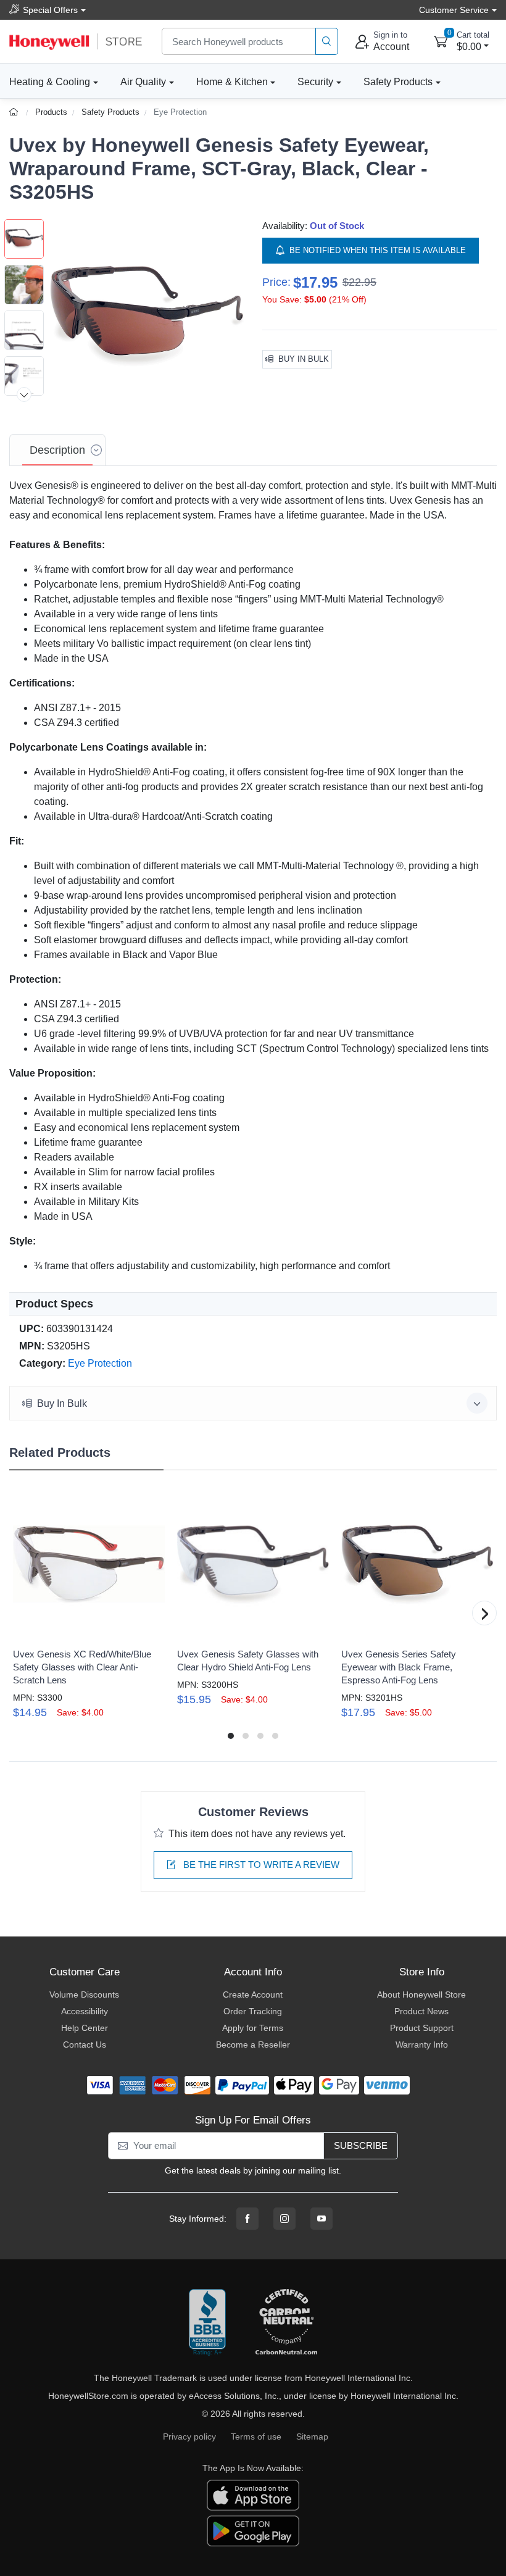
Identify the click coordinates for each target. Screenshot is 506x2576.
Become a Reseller (253, 2045)
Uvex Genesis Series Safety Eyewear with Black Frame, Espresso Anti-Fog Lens (399, 1667)
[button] (147, 316)
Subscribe (361, 2145)
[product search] (327, 42)
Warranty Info (422, 2045)
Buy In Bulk (304, 359)
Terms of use (256, 2436)
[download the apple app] (253, 2495)
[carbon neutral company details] (286, 2323)
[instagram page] (284, 2219)
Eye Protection (180, 112)
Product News (421, 2011)
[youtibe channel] (321, 2219)
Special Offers (50, 10)
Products (51, 112)
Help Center (85, 2028)
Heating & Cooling (50, 82)
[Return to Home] (15, 112)
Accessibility (85, 2011)
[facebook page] (247, 2219)
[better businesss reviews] (207, 2323)
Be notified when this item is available (378, 250)
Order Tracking (253, 2011)
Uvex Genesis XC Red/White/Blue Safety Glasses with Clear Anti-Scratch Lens (82, 1667)
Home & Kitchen (232, 82)
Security (315, 82)
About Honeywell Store (421, 1995)
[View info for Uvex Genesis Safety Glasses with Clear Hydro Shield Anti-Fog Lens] (253, 1565)
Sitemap (312, 2436)
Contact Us (85, 2045)
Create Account (253, 1995)
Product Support (422, 2028)
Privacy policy (189, 2436)
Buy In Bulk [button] (62, 1403)
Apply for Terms (253, 2028)
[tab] (57, 450)
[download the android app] (253, 2530)
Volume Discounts (84, 1995)
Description (57, 450)
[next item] (24, 394)
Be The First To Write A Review (260, 1865)
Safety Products (398, 82)
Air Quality (143, 82)
